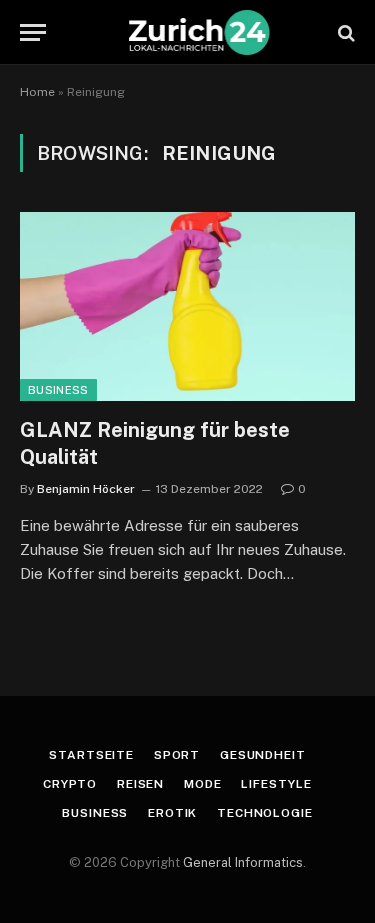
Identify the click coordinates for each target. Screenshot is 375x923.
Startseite (91, 755)
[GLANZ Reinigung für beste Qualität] (187, 306)
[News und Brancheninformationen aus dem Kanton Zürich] (197, 32)
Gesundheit (262, 755)
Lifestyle (276, 784)
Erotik (172, 813)
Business (58, 390)
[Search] (344, 32)
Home (37, 92)
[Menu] (33, 32)
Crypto (70, 784)
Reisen (140, 784)
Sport (177, 755)
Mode (202, 784)
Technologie (264, 813)
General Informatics (243, 862)
